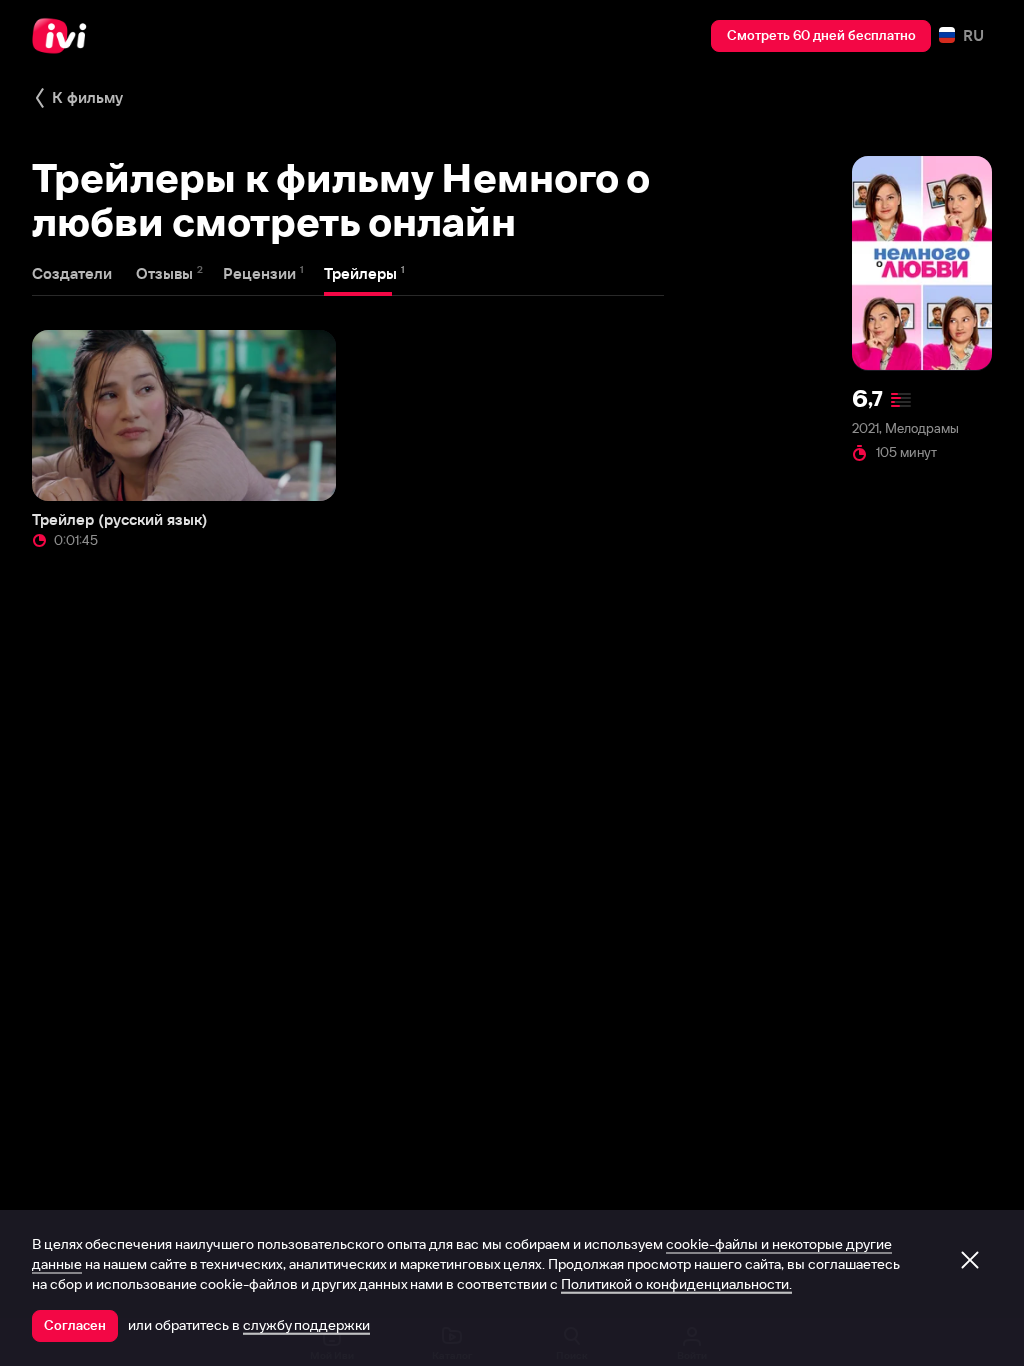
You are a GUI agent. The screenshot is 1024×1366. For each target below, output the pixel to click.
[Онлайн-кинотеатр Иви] (65, 36)
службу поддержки (306, 1325)
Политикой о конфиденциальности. (676, 1284)
